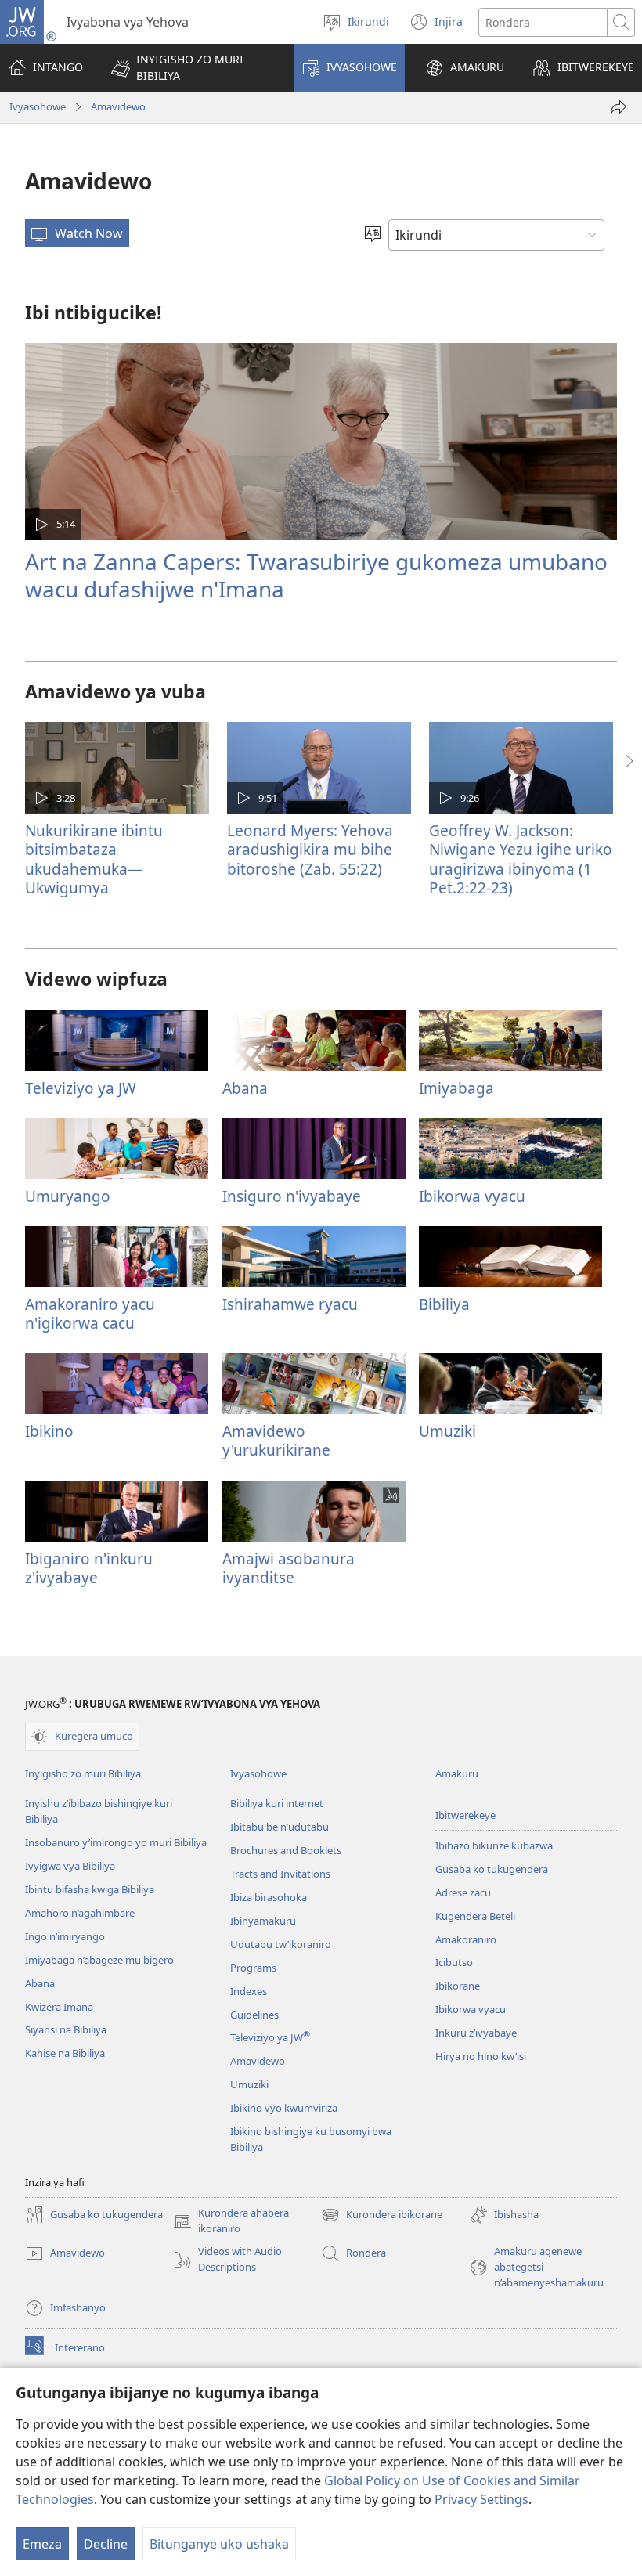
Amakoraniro (466, 1939)
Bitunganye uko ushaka (219, 2544)
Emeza (42, 2544)
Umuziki (447, 1431)
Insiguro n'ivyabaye (292, 1196)
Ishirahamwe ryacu (290, 1304)
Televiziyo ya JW (81, 1088)
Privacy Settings (481, 2499)
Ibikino (49, 1431)
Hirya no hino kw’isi (481, 2056)
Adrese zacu (463, 1892)
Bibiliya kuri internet (277, 1803)
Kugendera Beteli (475, 1916)
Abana (245, 1088)
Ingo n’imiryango (65, 1936)
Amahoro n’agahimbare (80, 1913)
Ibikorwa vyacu (472, 1196)
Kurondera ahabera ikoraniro (231, 2221)
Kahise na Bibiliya (65, 2053)
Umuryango (68, 1196)
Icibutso (454, 1962)
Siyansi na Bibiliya (66, 2029)
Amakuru (457, 1773)
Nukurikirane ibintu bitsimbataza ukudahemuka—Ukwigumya (94, 859)
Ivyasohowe (38, 106)
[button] (192, 68)
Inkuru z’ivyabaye (476, 2033)
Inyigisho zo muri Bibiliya (83, 1773)
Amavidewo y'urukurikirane (276, 1440)
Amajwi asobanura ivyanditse (289, 1568)
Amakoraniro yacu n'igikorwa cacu (90, 1313)
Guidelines (254, 2015)
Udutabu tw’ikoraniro (281, 1944)
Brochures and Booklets (286, 1850)
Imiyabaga (456, 1088)
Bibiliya (444, 1304)
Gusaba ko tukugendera (492, 1869)
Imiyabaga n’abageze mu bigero (99, 1960)
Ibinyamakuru (263, 1921)
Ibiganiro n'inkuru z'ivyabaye (89, 1568)
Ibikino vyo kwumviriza (284, 2108)
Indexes (249, 1991)
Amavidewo (118, 106)
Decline (106, 2544)
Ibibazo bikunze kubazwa (494, 1845)
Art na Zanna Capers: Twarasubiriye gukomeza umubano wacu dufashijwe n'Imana (316, 575)
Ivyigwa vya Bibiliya (70, 1866)
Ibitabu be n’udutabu (280, 1827)
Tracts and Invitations (280, 1874)
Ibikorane (458, 1986)
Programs (253, 1968)
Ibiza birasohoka (269, 1897)
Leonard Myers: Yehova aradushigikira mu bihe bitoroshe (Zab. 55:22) (310, 849)
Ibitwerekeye (465, 1815)
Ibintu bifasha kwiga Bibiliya (90, 1889)
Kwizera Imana (59, 2007)
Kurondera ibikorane (382, 2216)
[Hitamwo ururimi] (373, 235)
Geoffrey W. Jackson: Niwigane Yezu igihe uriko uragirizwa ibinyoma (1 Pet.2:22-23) (521, 859)
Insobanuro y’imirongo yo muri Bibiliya (116, 1842)
